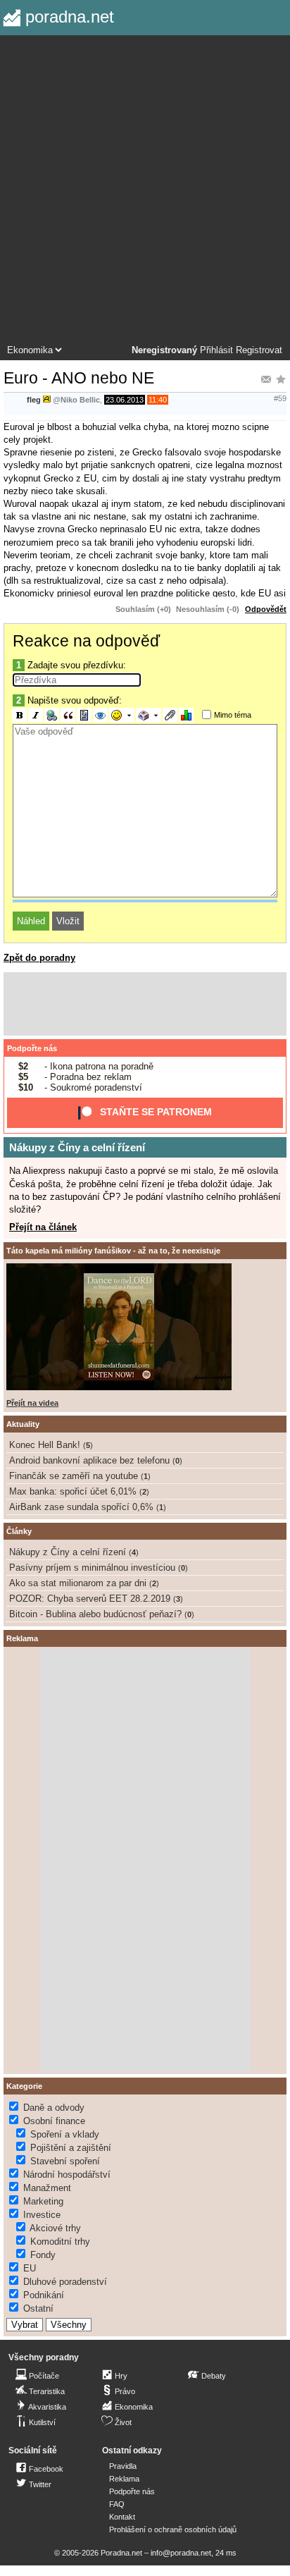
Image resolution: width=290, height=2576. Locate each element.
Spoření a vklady (65, 2134)
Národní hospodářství (67, 2175)
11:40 (158, 400)
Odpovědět (266, 609)
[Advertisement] (145, 192)
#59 (280, 398)
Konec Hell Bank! (45, 1445)
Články (19, 1531)
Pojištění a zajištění (71, 2148)
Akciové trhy (55, 2228)
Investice (42, 2215)
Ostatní (38, 2308)
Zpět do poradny (39, 958)
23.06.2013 (125, 400)
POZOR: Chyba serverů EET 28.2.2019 (90, 1599)
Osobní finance (54, 2121)
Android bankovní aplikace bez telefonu (89, 1460)
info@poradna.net (181, 2553)
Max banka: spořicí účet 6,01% (73, 1491)
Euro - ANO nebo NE (79, 378)
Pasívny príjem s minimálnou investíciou (92, 1568)
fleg (34, 400)
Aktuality (23, 1424)
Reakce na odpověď (86, 641)
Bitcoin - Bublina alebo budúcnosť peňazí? (95, 1614)
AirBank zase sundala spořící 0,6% (81, 1507)
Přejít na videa (32, 1403)
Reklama (124, 2479)
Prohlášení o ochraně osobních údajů (173, 2529)
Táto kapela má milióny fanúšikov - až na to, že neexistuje (113, 1251)
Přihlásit (216, 350)
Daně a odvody (54, 2108)
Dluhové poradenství (65, 2282)
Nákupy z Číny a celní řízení (77, 1147)
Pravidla (123, 2466)
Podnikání (44, 2295)
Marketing (43, 2201)
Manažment (47, 2188)
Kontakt (122, 2517)
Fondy (43, 2255)
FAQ (117, 2504)
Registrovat (259, 350)
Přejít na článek (43, 1227)
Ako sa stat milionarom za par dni (78, 1583)
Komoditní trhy (60, 2241)
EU (30, 2268)
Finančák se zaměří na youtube (74, 1476)
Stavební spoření (65, 2161)
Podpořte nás (32, 1048)
